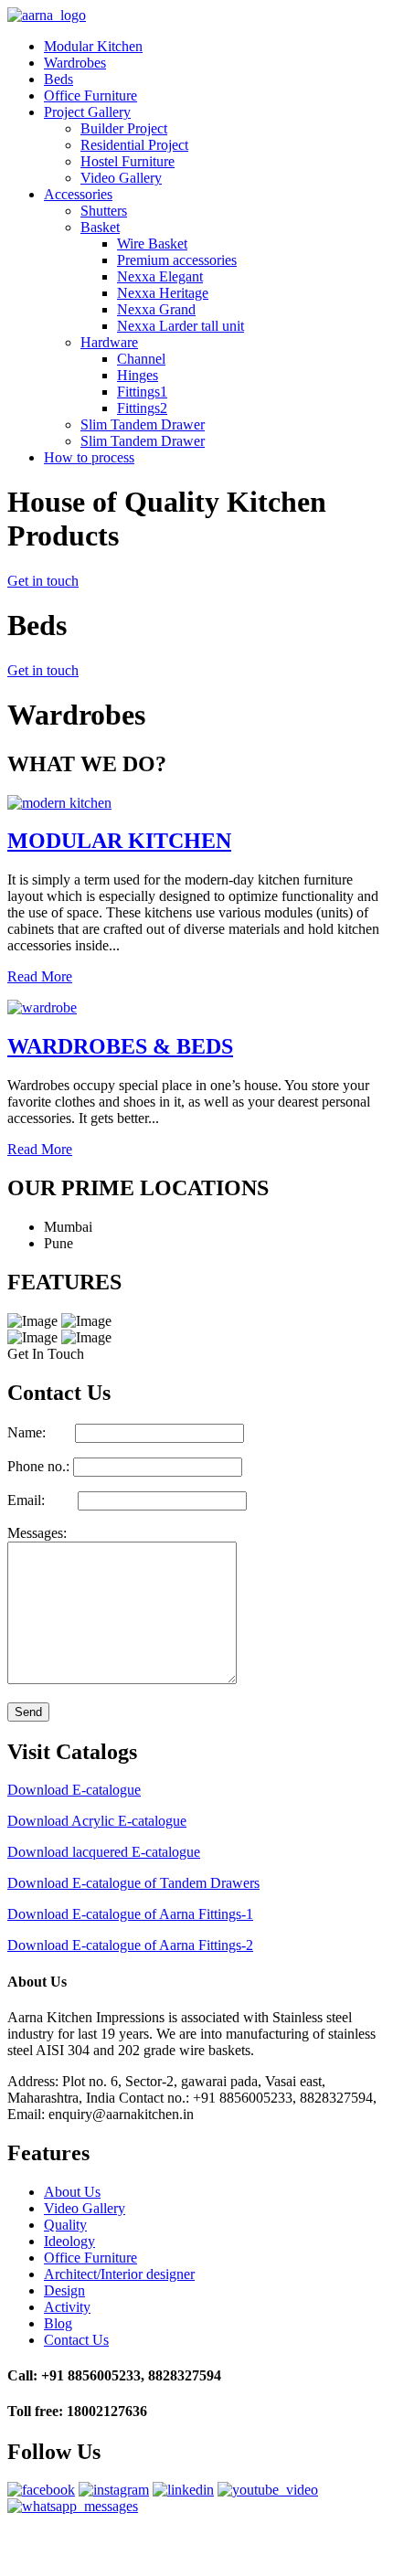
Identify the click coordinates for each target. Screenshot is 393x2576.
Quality (65, 2225)
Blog (58, 2323)
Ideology (69, 2241)
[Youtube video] (268, 2490)
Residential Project (134, 145)
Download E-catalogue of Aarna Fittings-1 (130, 1914)
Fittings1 (142, 392)
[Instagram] (114, 2490)
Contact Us (76, 2340)
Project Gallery (87, 112)
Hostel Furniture (127, 161)
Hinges (138, 375)
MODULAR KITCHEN (119, 841)
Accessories (78, 194)
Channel (141, 359)
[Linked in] (183, 2490)
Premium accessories (177, 260)
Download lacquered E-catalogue (104, 1852)
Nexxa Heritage (163, 293)
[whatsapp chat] (73, 2506)
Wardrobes (75, 63)
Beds (58, 79)
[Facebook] (41, 2490)
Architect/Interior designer (119, 2274)
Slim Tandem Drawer (143, 424)
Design (64, 2290)
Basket (100, 227)
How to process (89, 457)
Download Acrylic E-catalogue (97, 1821)
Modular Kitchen (93, 46)
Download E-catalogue (74, 1790)
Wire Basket (152, 244)
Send (28, 1712)
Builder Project (124, 128)
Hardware (109, 342)
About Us (72, 2192)
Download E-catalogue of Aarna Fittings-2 (130, 1945)
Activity (67, 2307)
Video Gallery (121, 178)
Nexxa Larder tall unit (181, 326)
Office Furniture (90, 95)
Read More (40, 976)
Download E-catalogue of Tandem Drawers (133, 1883)
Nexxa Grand (156, 309)
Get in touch (43, 581)
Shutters (104, 211)
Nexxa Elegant (160, 276)
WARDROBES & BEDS (120, 1046)
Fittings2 (142, 408)
